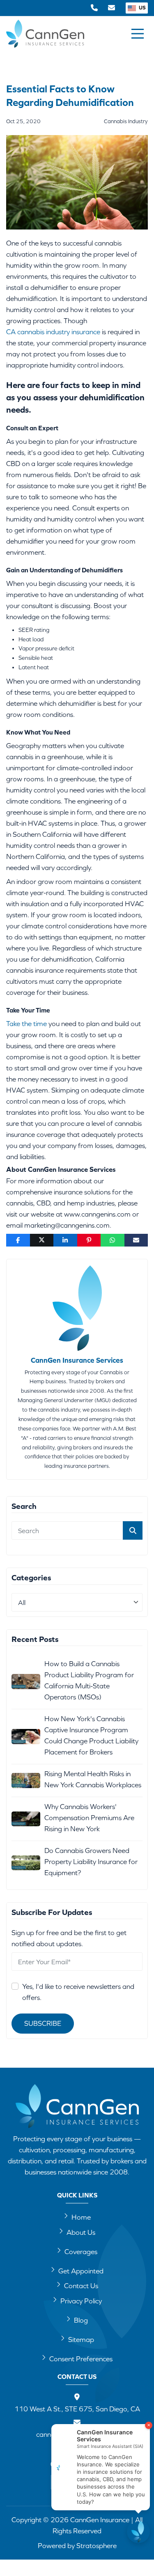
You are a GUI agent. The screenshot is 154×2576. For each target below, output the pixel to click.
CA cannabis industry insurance (53, 332)
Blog (81, 2320)
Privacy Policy (81, 2301)
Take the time (26, 1024)
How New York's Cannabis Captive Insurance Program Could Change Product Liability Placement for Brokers (91, 1735)
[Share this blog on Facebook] (18, 1240)
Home (81, 2217)
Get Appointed (81, 2271)
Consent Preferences (81, 2359)
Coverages (81, 2252)
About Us (81, 2232)
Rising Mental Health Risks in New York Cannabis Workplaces (93, 1779)
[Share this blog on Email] (136, 1240)
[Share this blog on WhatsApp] (113, 1240)
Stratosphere (97, 2546)
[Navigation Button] (138, 34)
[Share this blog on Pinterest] (89, 1240)
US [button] (142, 8)
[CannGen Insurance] (77, 2106)
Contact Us (81, 2286)
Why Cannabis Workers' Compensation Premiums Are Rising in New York (89, 1818)
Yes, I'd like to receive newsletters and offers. (78, 1992)
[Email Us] (111, 8)
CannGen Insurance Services (77, 1360)
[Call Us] (94, 8)
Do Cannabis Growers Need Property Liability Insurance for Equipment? (91, 1862)
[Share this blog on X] (42, 1240)
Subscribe (43, 2023)
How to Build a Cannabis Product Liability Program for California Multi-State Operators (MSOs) (89, 1680)
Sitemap (81, 2340)
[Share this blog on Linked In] (65, 1240)
